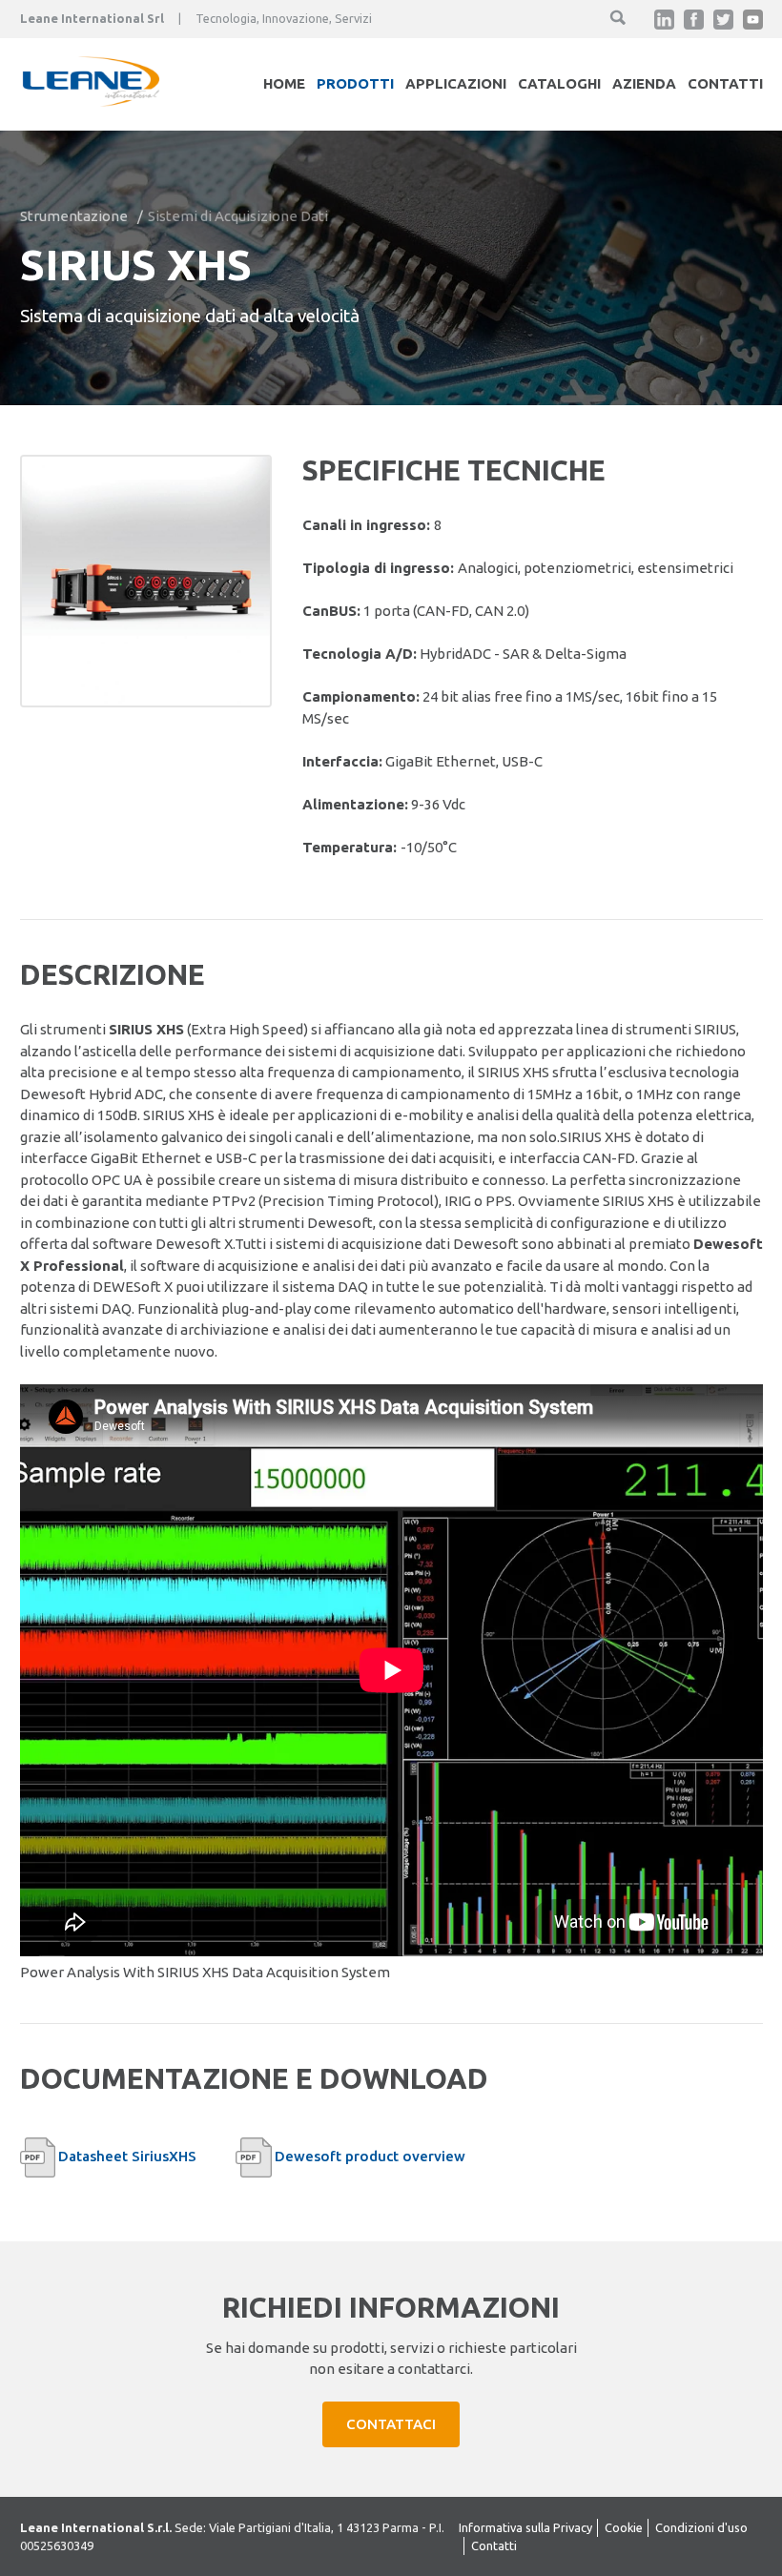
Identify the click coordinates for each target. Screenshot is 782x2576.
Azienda (644, 83)
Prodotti (355, 83)
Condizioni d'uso (701, 2527)
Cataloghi (559, 83)
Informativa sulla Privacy (525, 2527)
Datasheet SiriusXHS (127, 2156)
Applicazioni (456, 83)
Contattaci (391, 2424)
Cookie (624, 2527)
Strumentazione (74, 216)
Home (284, 83)
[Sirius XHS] (146, 581)
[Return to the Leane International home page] (92, 102)
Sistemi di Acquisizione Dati (238, 216)
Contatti (725, 83)
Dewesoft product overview (370, 2156)
